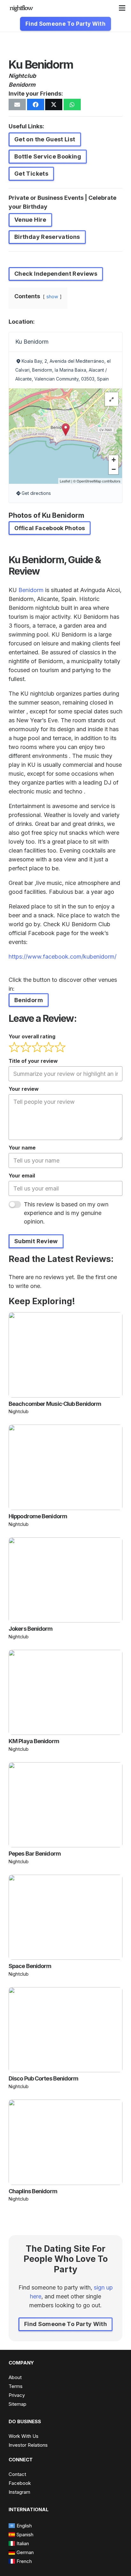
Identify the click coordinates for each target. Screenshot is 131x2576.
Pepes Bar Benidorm (35, 1854)
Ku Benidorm (32, 342)
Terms (16, 2386)
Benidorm (22, 85)
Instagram (19, 2492)
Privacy (17, 2395)
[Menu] (122, 8)
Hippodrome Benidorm (38, 1516)
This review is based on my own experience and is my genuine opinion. (66, 1213)
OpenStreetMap (89, 481)
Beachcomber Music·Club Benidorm (55, 1404)
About (15, 2377)
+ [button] (114, 460)
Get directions (36, 493)
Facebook (20, 2483)
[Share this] (36, 105)
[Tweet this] (54, 105)
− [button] (114, 469)
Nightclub (22, 76)
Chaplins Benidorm (33, 2191)
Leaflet (65, 481)
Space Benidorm (30, 1966)
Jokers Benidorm (31, 1629)
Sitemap (17, 2404)
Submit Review (36, 1241)
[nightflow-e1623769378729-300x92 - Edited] (21, 8)
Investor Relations (28, 2445)
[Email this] (17, 105)
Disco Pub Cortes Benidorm (44, 2078)
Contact (17, 2474)
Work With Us (24, 2436)
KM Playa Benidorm (34, 1741)
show (52, 297)
